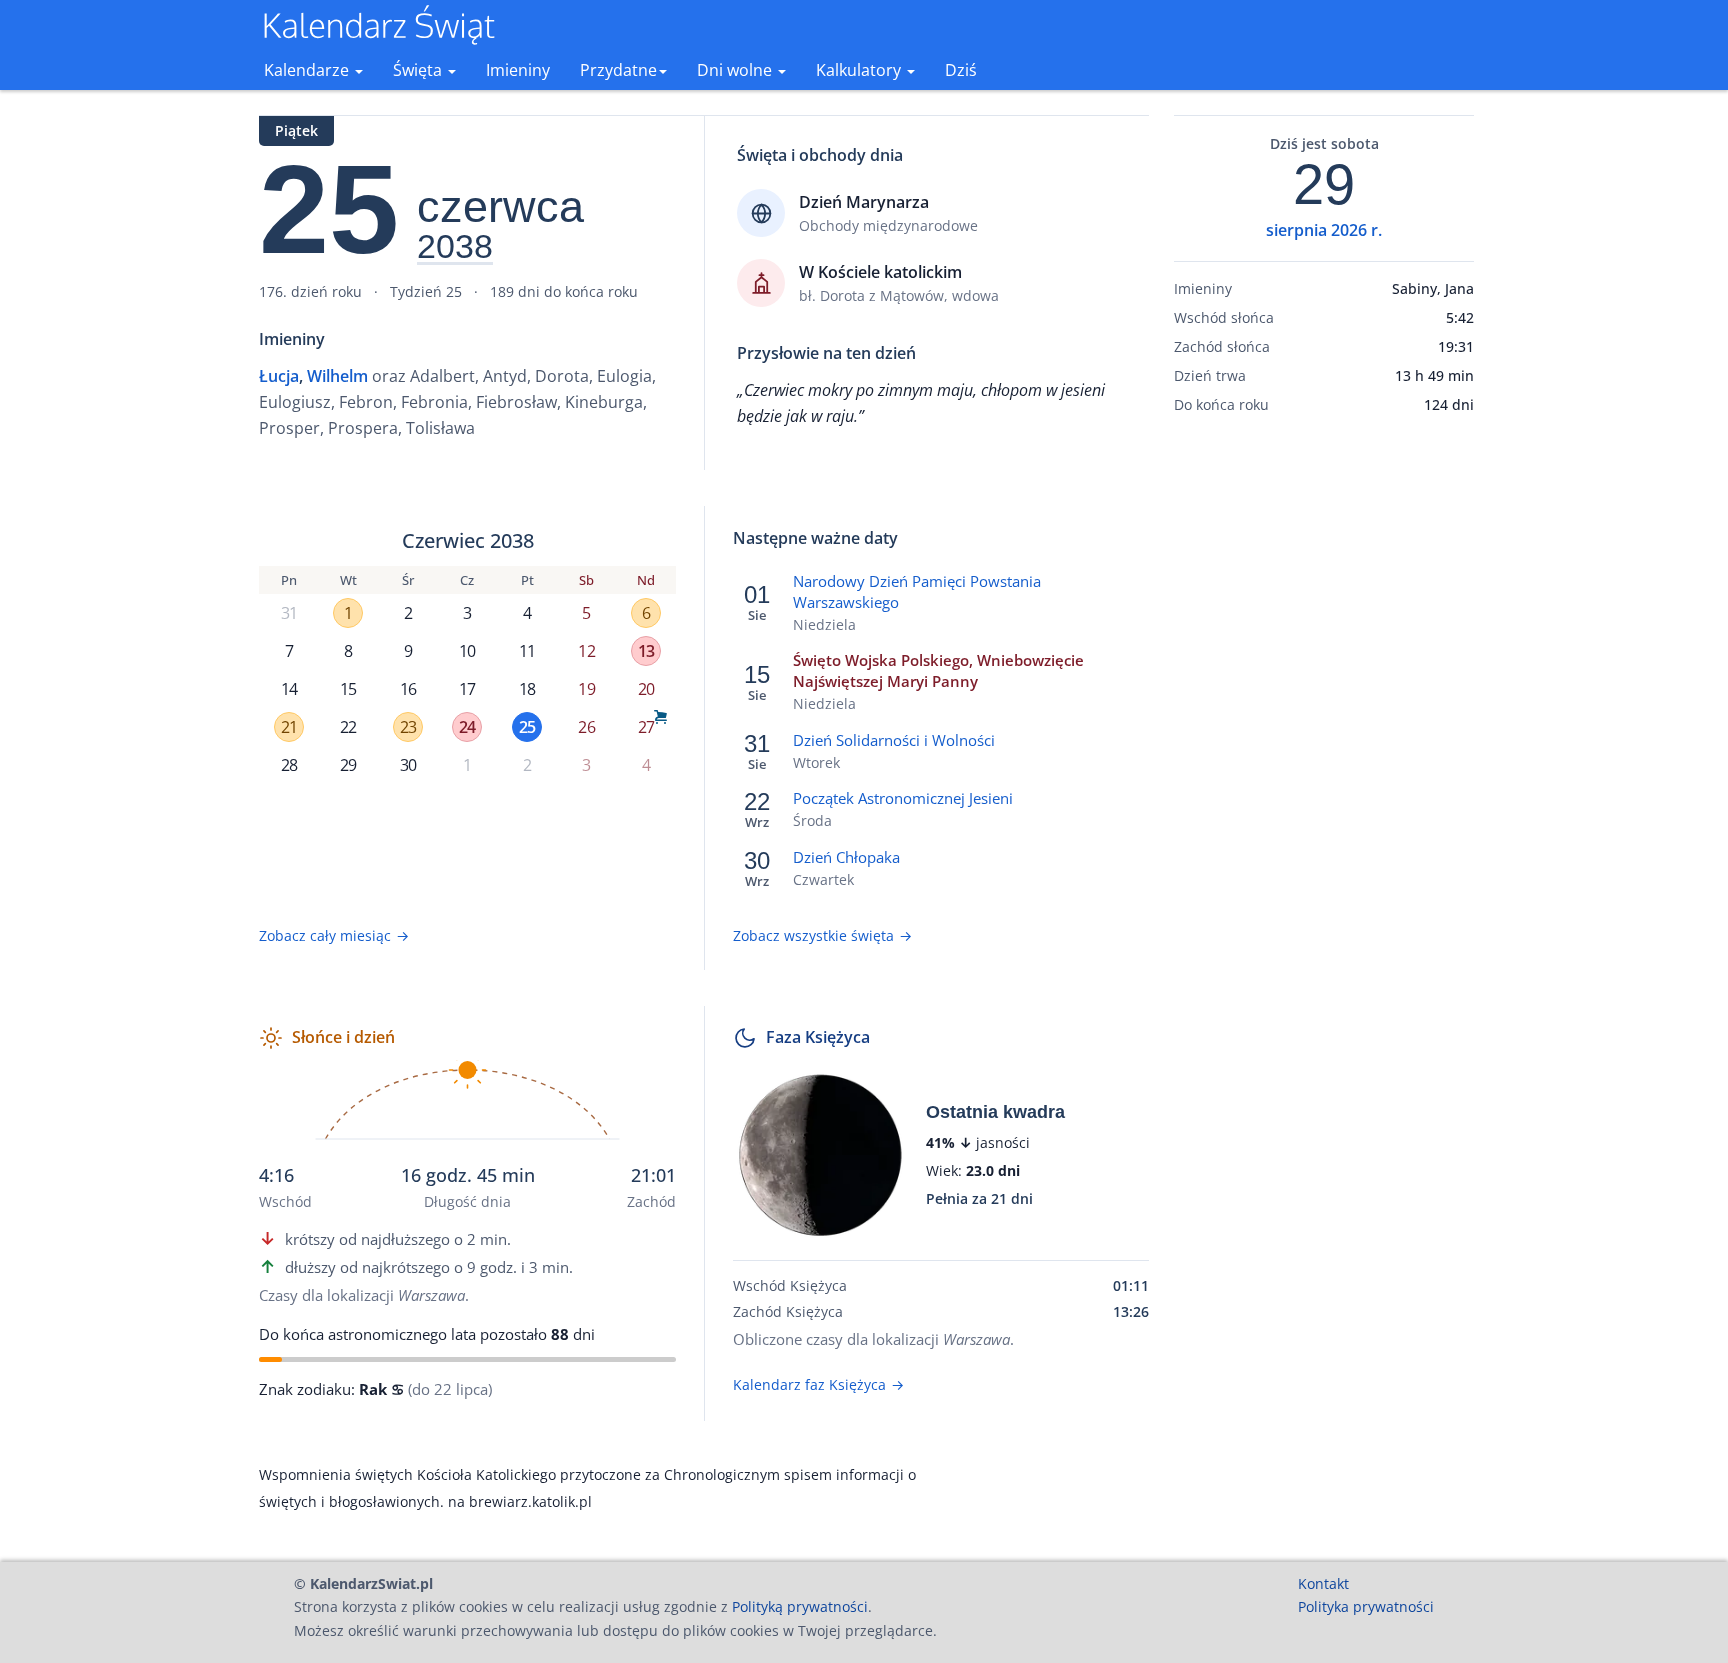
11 (527, 651)
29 (348, 765)
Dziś (961, 70)
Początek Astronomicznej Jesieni (903, 798)
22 (348, 727)
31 (289, 613)
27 (646, 727)
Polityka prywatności (1366, 1606)
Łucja (279, 376)
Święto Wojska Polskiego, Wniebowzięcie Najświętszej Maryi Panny (938, 670)
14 (289, 689)
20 (646, 689)
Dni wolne (736, 70)
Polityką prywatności (800, 1606)
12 (586, 651)
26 (586, 727)
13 (646, 651)
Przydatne (618, 70)
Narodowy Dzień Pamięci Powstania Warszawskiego (917, 591)
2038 (455, 247)
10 (467, 651)
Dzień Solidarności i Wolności (894, 740)
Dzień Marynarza (864, 202)
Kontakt (1323, 1583)
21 (289, 727)
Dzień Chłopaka (846, 857)
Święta (419, 70)
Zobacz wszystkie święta (822, 935)
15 (348, 689)
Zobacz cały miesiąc (334, 935)
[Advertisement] (1324, 743)
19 (586, 689)
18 (527, 689)
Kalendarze (308, 70)
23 (408, 727)
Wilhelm (337, 376)
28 (289, 765)
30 (408, 765)
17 (467, 689)
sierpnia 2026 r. (1324, 230)
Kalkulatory (860, 70)
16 (408, 689)
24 (467, 727)
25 (527, 727)
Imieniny (518, 70)
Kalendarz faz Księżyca (818, 1384)
